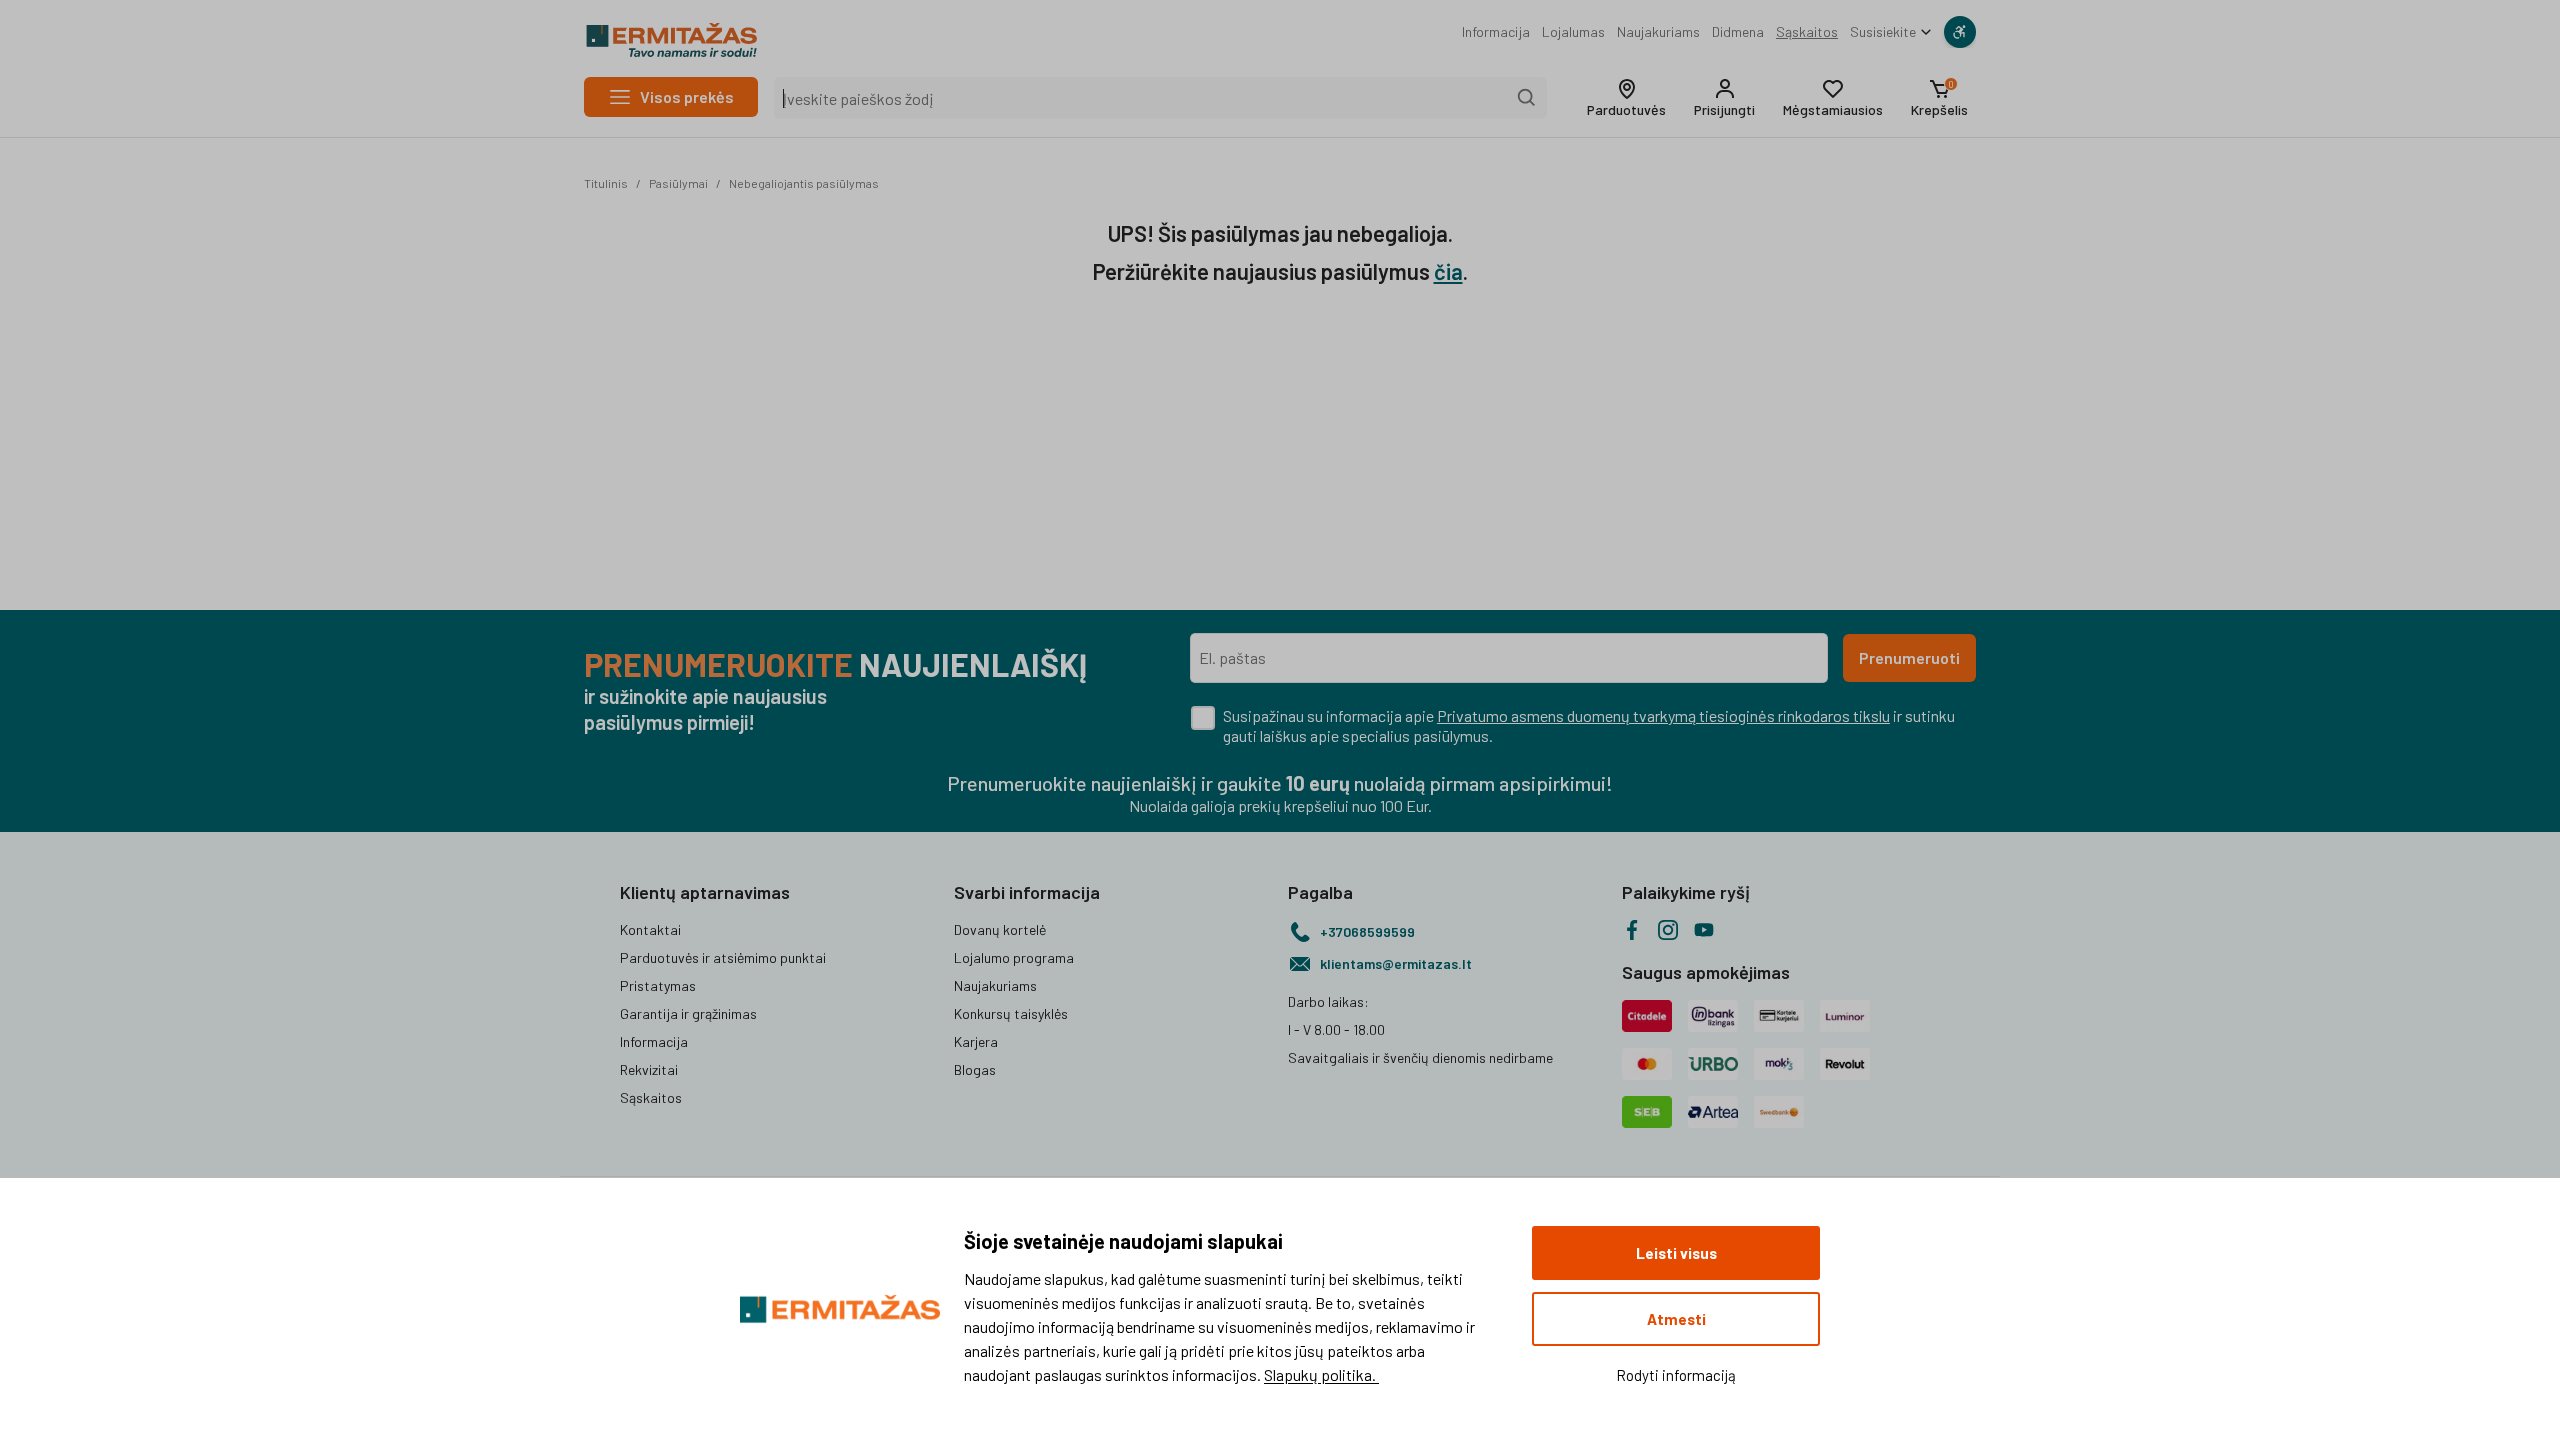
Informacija (1496, 31)
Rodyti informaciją (1676, 1375)
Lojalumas (1573, 31)
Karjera (976, 1041)
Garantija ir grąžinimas (688, 1013)
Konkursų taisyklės (1011, 1013)
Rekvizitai (649, 1069)
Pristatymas (658, 985)
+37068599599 (1367, 931)
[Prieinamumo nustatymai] (1960, 32)
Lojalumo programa (1014, 957)
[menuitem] (1496, 32)
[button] (1626, 98)
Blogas (975, 1069)
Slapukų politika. (1321, 1374)
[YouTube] (1704, 930)
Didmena (1738, 31)
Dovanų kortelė (1000, 929)
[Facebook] (1632, 930)
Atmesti (1676, 1319)
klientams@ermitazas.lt (1396, 963)
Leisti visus (1676, 1253)
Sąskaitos (1807, 31)
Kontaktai (650, 929)
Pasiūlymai (678, 183)
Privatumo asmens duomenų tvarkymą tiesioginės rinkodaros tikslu (1663, 715)
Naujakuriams (1658, 31)
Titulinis (606, 183)
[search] (1527, 98)
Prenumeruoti (1909, 657)
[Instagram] (1668, 930)
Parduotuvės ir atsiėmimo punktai (723, 957)
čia (1448, 271)
